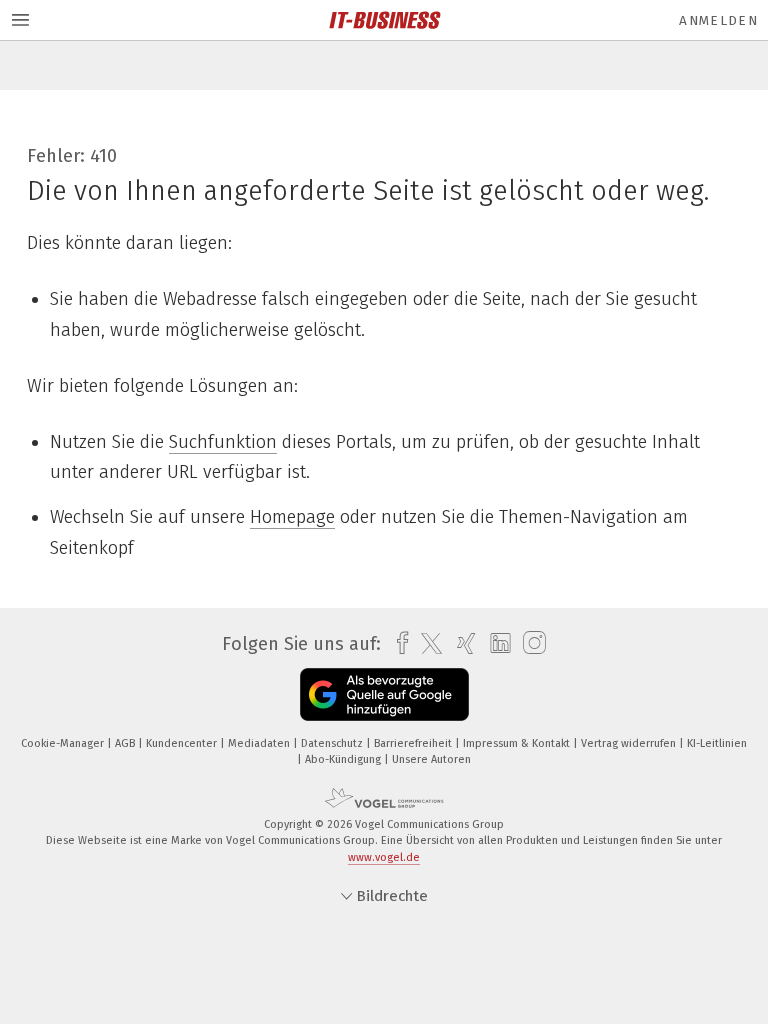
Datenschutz (333, 743)
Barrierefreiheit (414, 743)
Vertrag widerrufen (630, 743)
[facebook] (397, 643)
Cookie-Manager (64, 743)
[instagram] (529, 643)
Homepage (292, 517)
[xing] (461, 643)
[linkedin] (495, 644)
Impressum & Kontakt (518, 743)
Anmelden (718, 20)
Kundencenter (183, 743)
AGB (126, 743)
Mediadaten (260, 743)
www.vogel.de (384, 857)
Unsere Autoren (431, 759)
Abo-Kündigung (344, 759)
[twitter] (426, 644)
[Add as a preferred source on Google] (384, 694)
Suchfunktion (223, 442)
